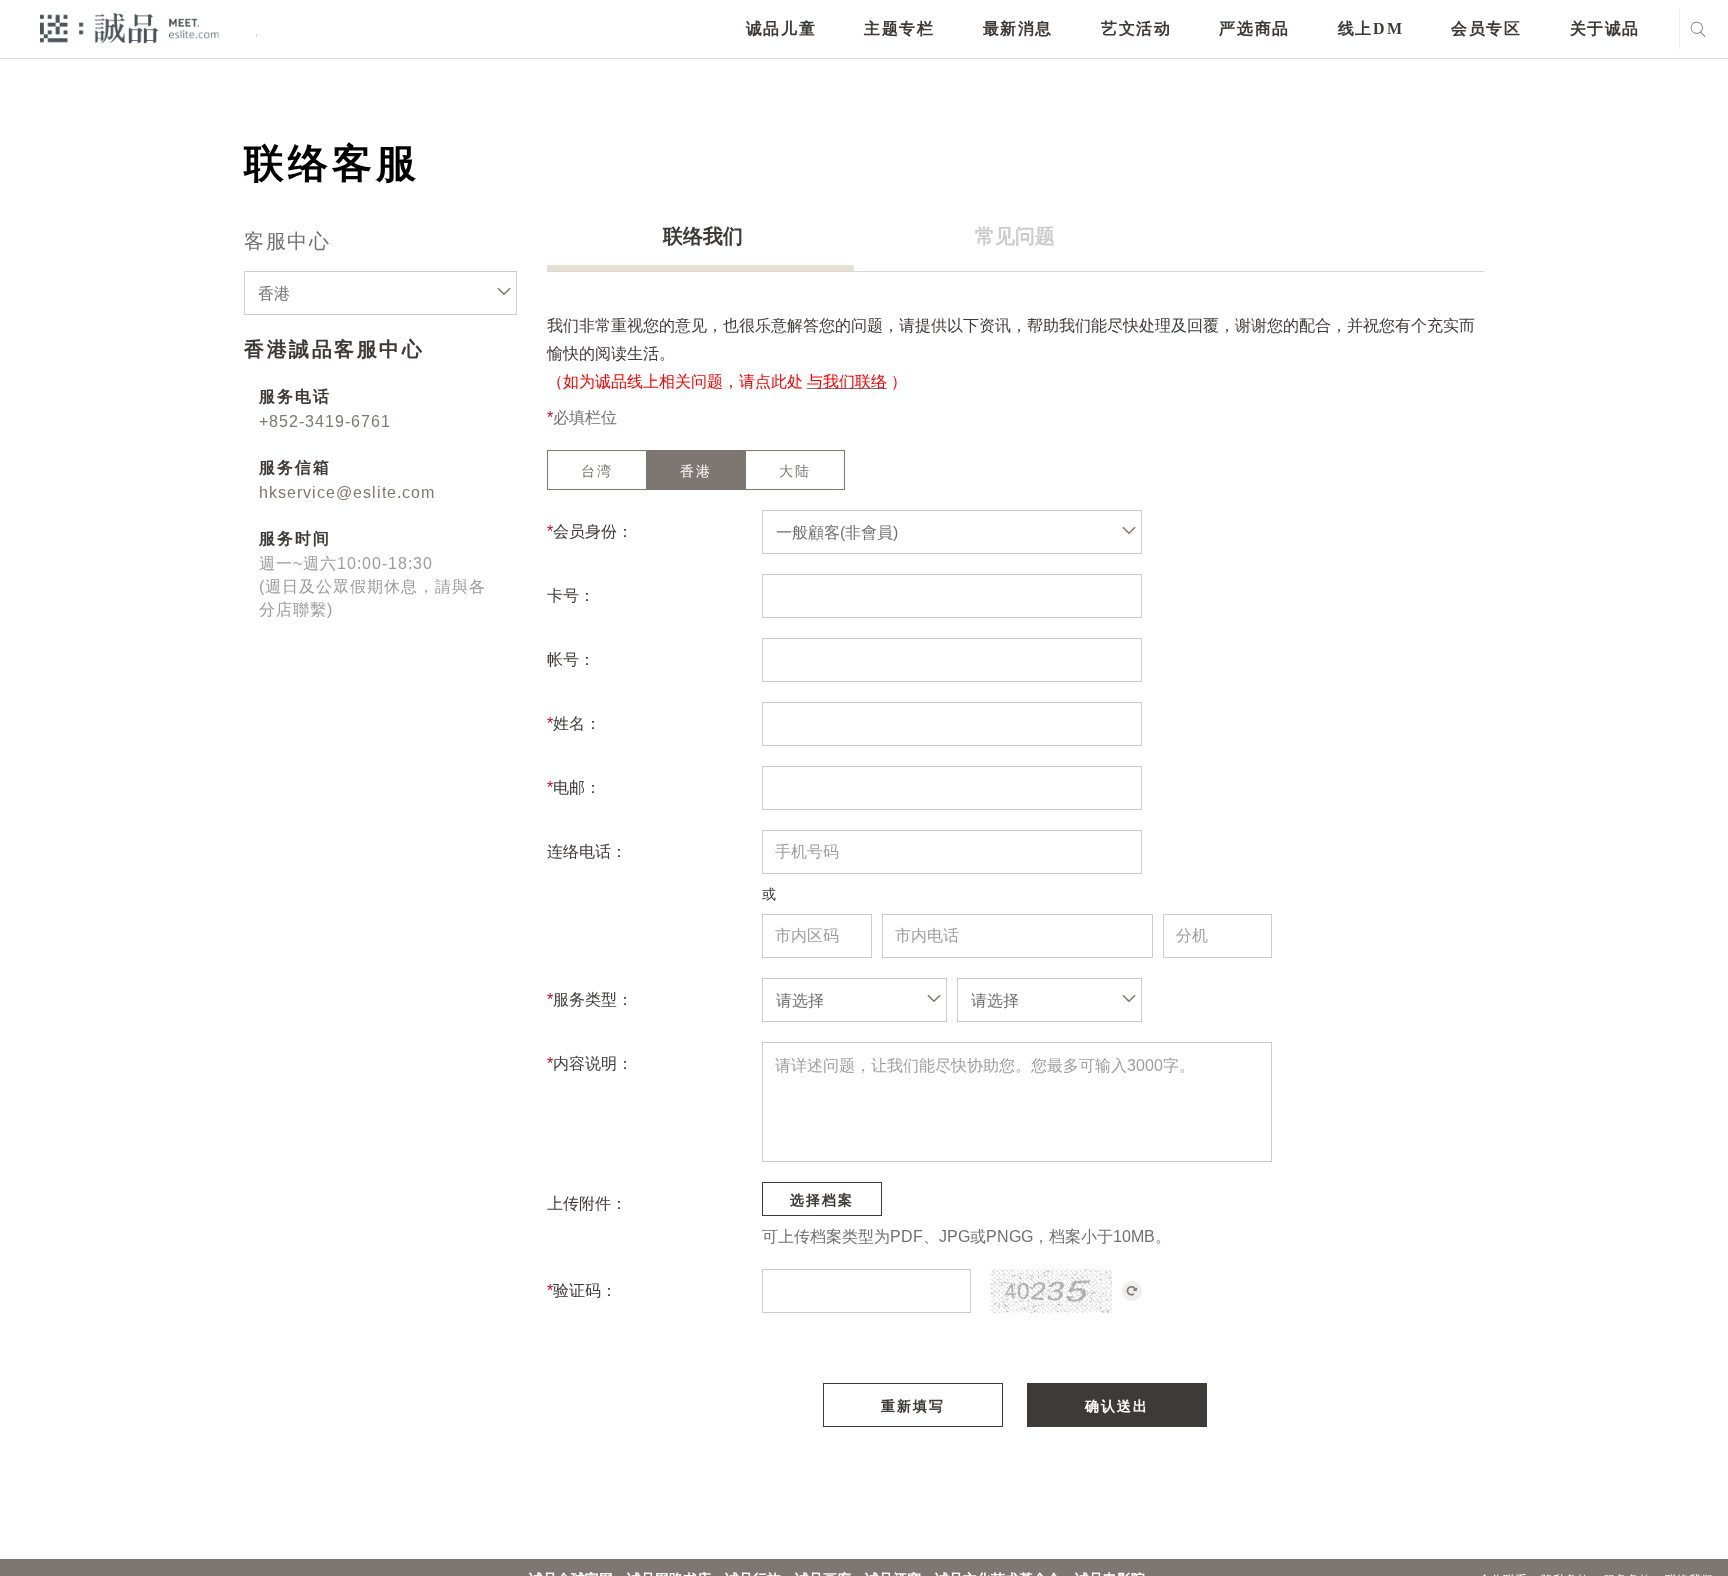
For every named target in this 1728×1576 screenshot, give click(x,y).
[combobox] (380, 293)
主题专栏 (899, 28)
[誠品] (129, 27)
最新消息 (1018, 28)
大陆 (795, 471)
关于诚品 (1605, 28)
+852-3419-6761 (325, 421)
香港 (696, 471)
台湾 (597, 471)
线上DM (1370, 28)
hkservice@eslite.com (347, 492)
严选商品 (1254, 28)
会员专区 (1486, 28)
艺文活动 (1136, 28)
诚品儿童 (781, 28)
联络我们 (703, 236)
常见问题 (1015, 236)
